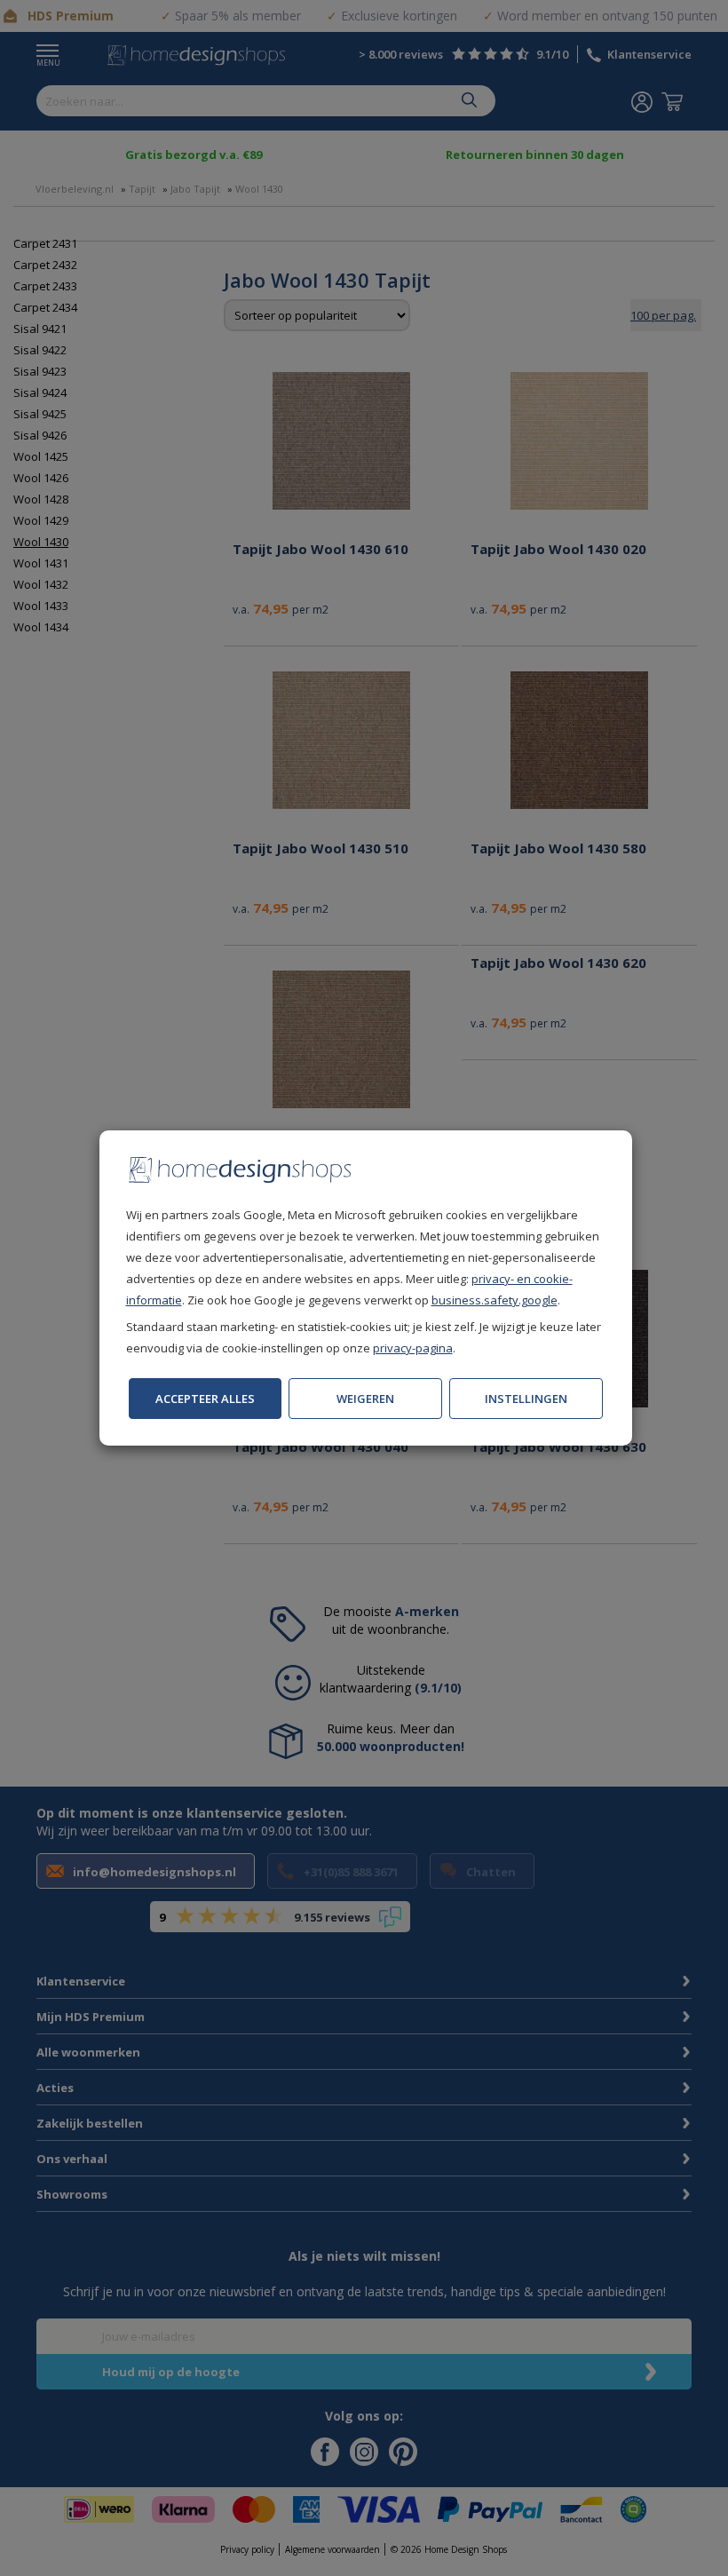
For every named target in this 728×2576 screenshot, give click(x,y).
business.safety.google (495, 1300)
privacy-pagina (413, 1348)
